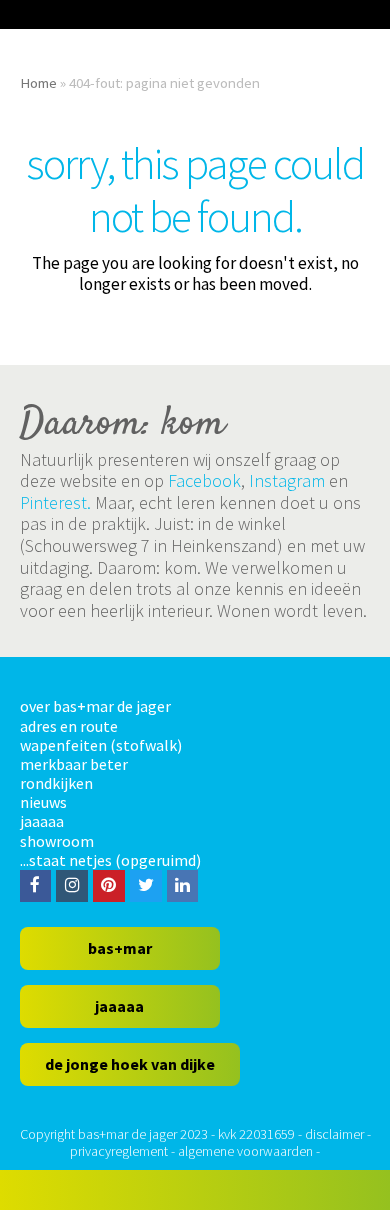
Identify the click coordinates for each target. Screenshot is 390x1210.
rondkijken (56, 783)
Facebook (204, 480)
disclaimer (334, 1134)
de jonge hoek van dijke (130, 1064)
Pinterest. (55, 502)
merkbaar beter (74, 764)
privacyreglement (119, 1151)
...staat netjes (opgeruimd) (110, 860)
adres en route (69, 726)
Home (38, 82)
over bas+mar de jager (95, 706)
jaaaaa (42, 821)
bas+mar (120, 948)
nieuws (43, 802)
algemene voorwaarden (245, 1151)
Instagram (287, 480)
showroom (57, 841)
